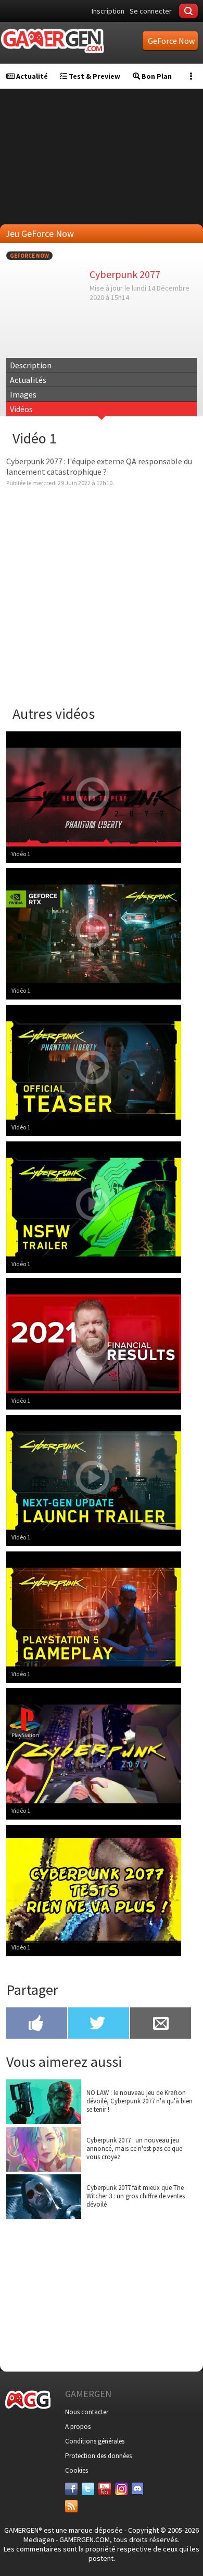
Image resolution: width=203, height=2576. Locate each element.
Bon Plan (156, 76)
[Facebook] (71, 2489)
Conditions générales (95, 2441)
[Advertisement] (102, 2293)
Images (23, 394)
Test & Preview (94, 76)
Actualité (31, 76)
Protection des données (98, 2456)
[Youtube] (105, 2489)
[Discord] (138, 2489)
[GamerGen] (52, 41)
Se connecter (151, 11)
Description (31, 365)
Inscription (108, 11)
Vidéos (21, 409)
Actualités (28, 380)
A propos (78, 2427)
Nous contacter (87, 2412)
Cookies (77, 2470)
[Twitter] (88, 2489)
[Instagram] (121, 2489)
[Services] (71, 2506)
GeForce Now (29, 256)
